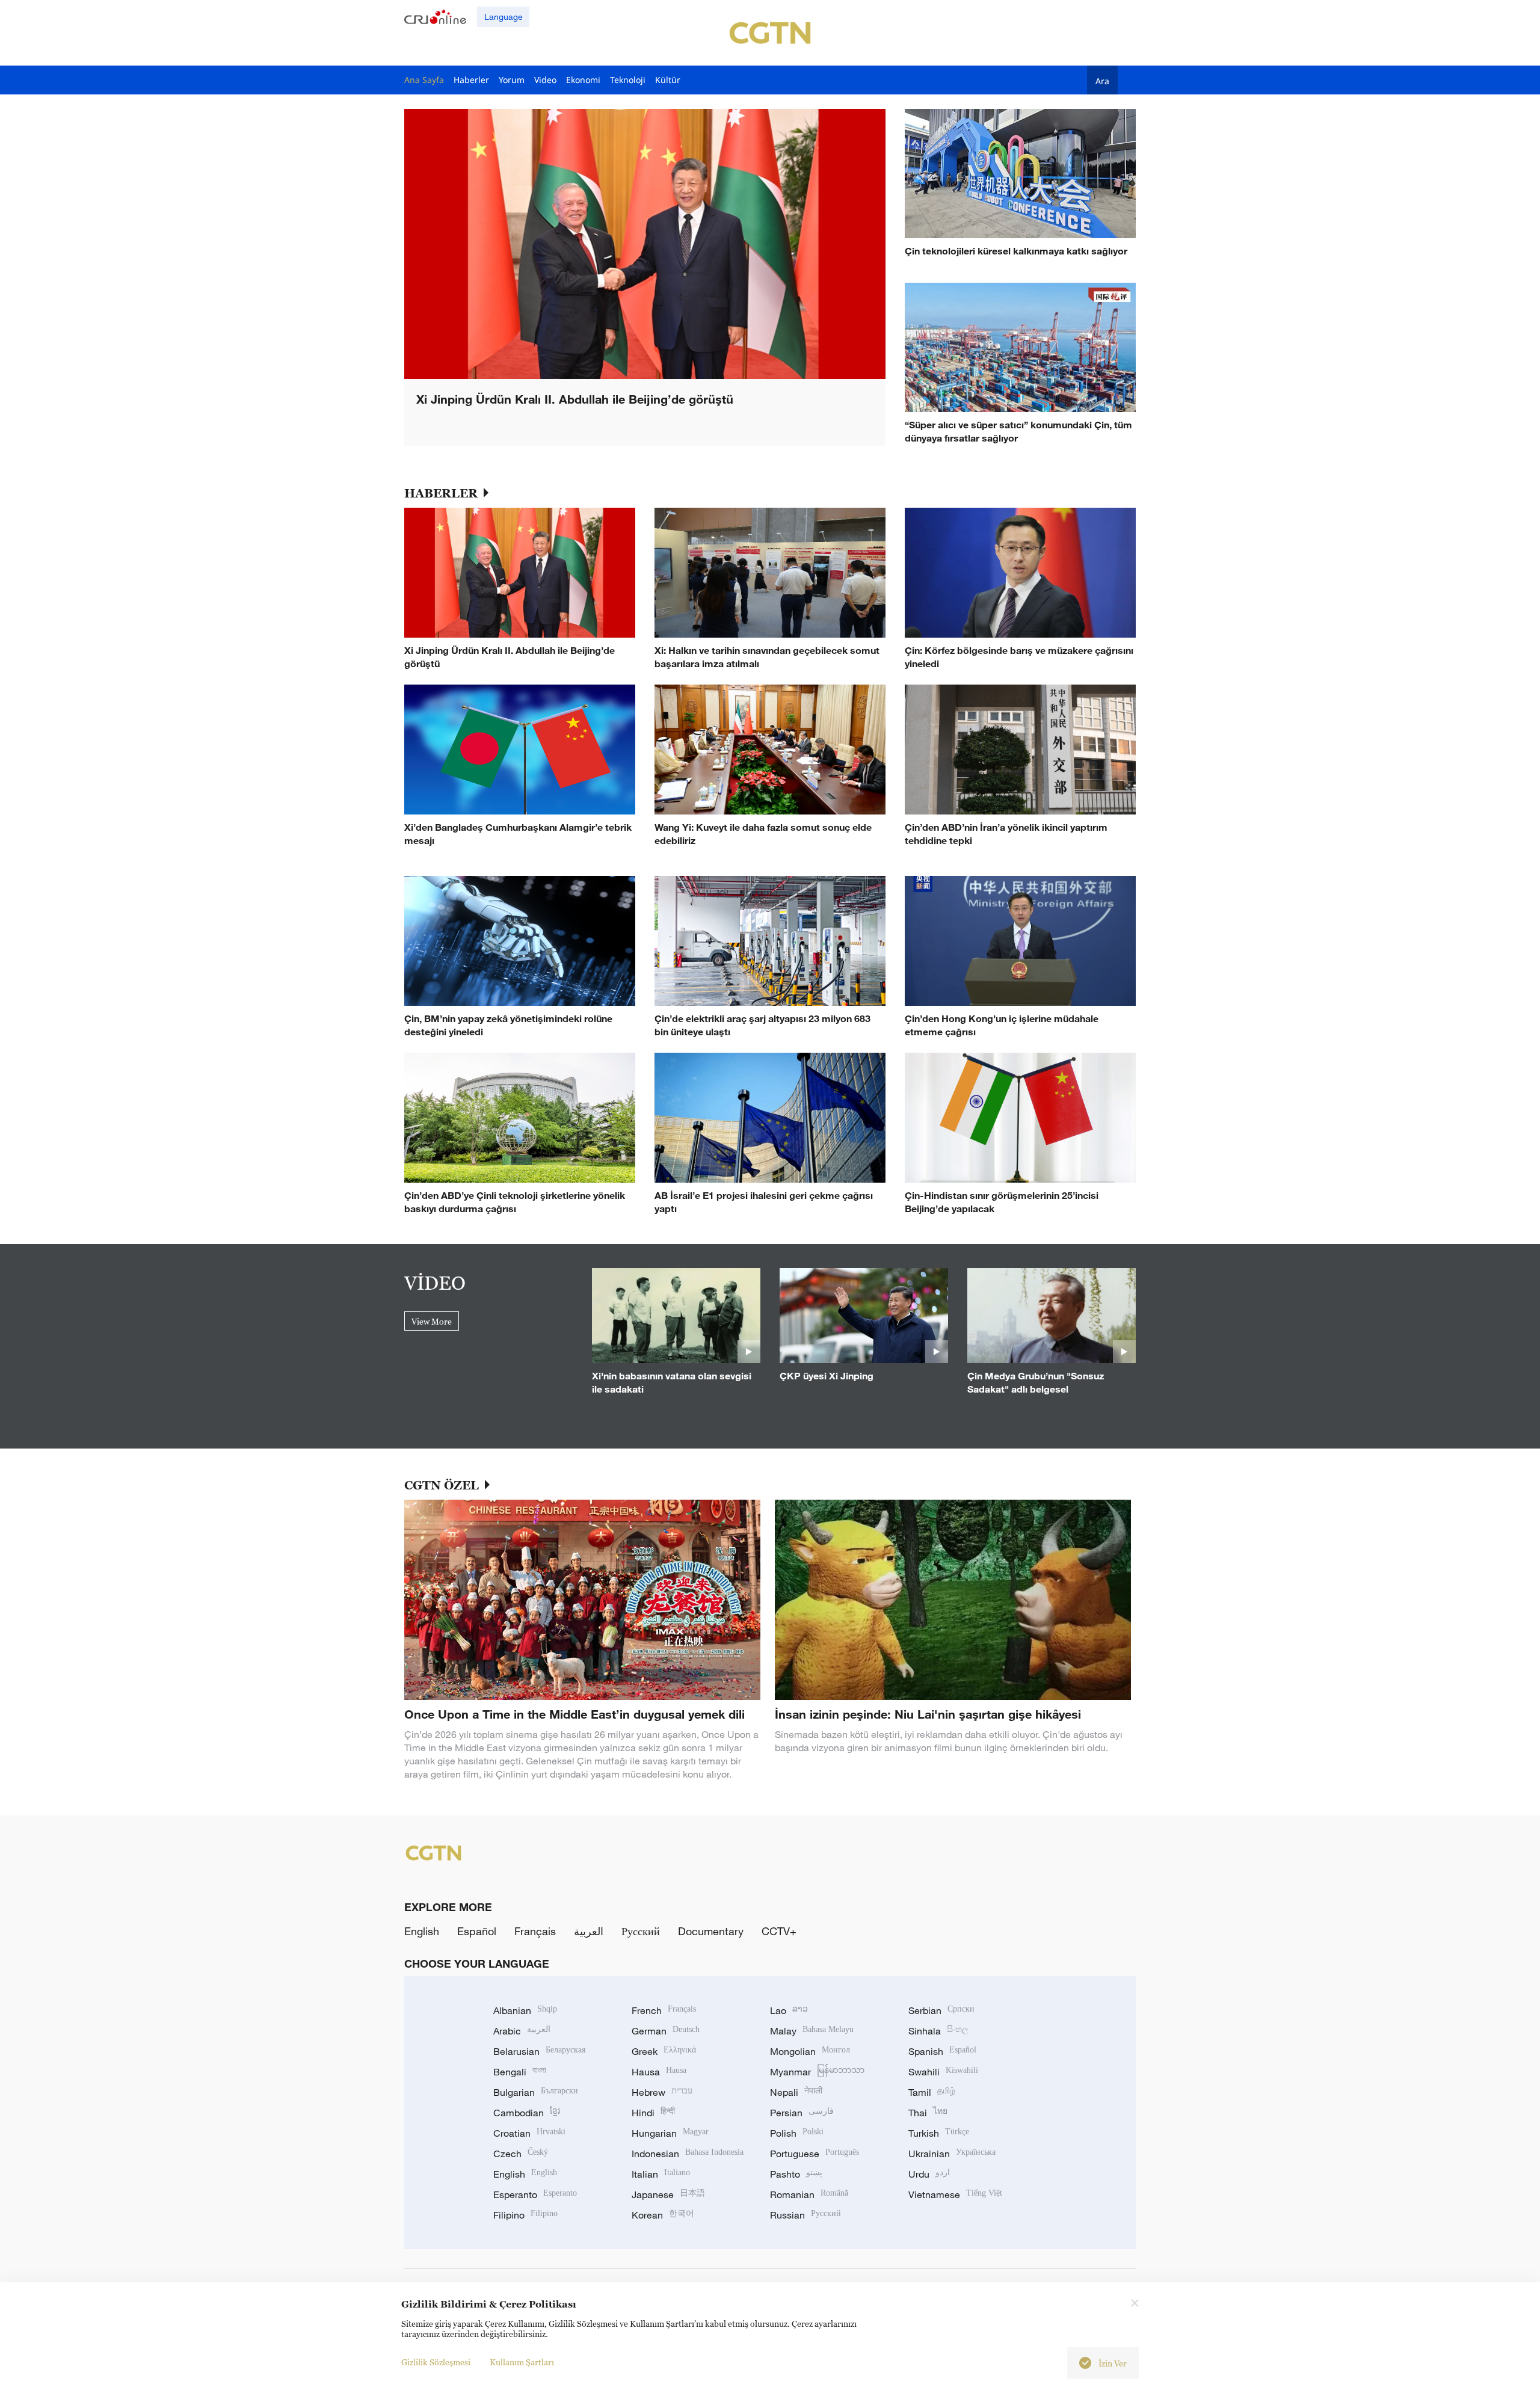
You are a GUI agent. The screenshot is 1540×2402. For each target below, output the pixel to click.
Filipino (525, 2215)
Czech (521, 2154)
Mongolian (810, 2051)
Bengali (520, 2072)
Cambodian (527, 2113)
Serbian (941, 2010)
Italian (661, 2174)
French (664, 2010)
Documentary (711, 1931)
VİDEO (435, 1283)
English (422, 1931)
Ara (1102, 81)
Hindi (653, 2113)
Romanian (809, 2194)
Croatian (529, 2133)
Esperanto (535, 2194)
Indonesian (688, 2154)
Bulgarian (536, 2092)
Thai (928, 2113)
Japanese (668, 2194)
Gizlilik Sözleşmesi (436, 2362)
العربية (589, 1931)
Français (535, 1931)
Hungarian (670, 2133)
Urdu (929, 2174)
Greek (664, 2051)
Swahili (943, 2072)
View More (432, 1321)
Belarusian (539, 2051)
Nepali (796, 2092)
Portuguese (815, 2154)
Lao (789, 2010)
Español (477, 1931)
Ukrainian (952, 2154)
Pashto (796, 2174)
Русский (641, 1931)
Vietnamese (955, 2194)
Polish (797, 2133)
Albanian (525, 2010)
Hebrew (662, 2092)
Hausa (659, 2072)
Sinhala (938, 2031)
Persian (802, 2113)
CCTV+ (779, 1931)
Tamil (932, 2092)
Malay (812, 2031)
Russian (805, 2215)
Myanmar (817, 2072)
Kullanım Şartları (522, 2362)
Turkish (939, 2133)
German (666, 2031)
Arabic (522, 2031)
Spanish (942, 2051)
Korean (663, 2215)
